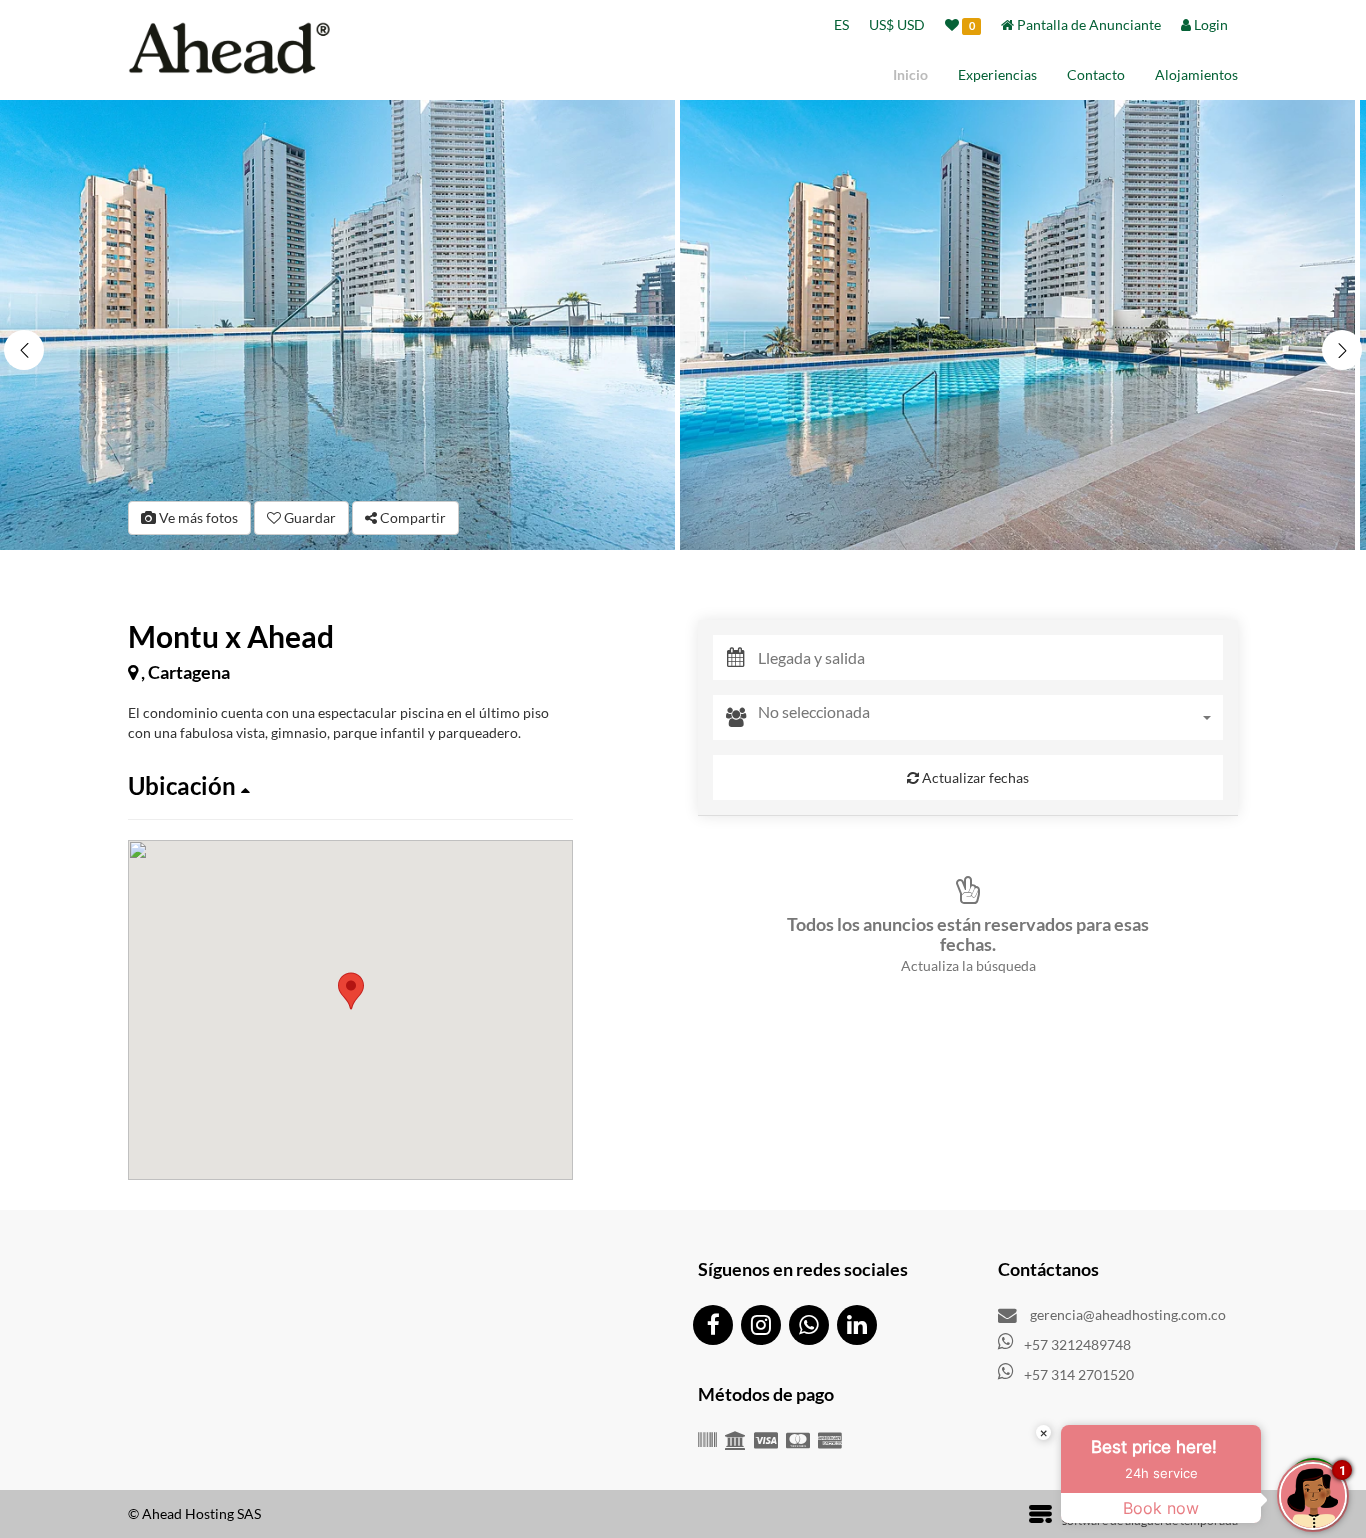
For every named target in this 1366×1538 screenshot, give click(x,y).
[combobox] (990, 717)
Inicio (910, 74)
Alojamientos (1196, 74)
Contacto (1096, 74)
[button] (1342, 350)
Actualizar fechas (974, 777)
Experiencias (997, 74)
